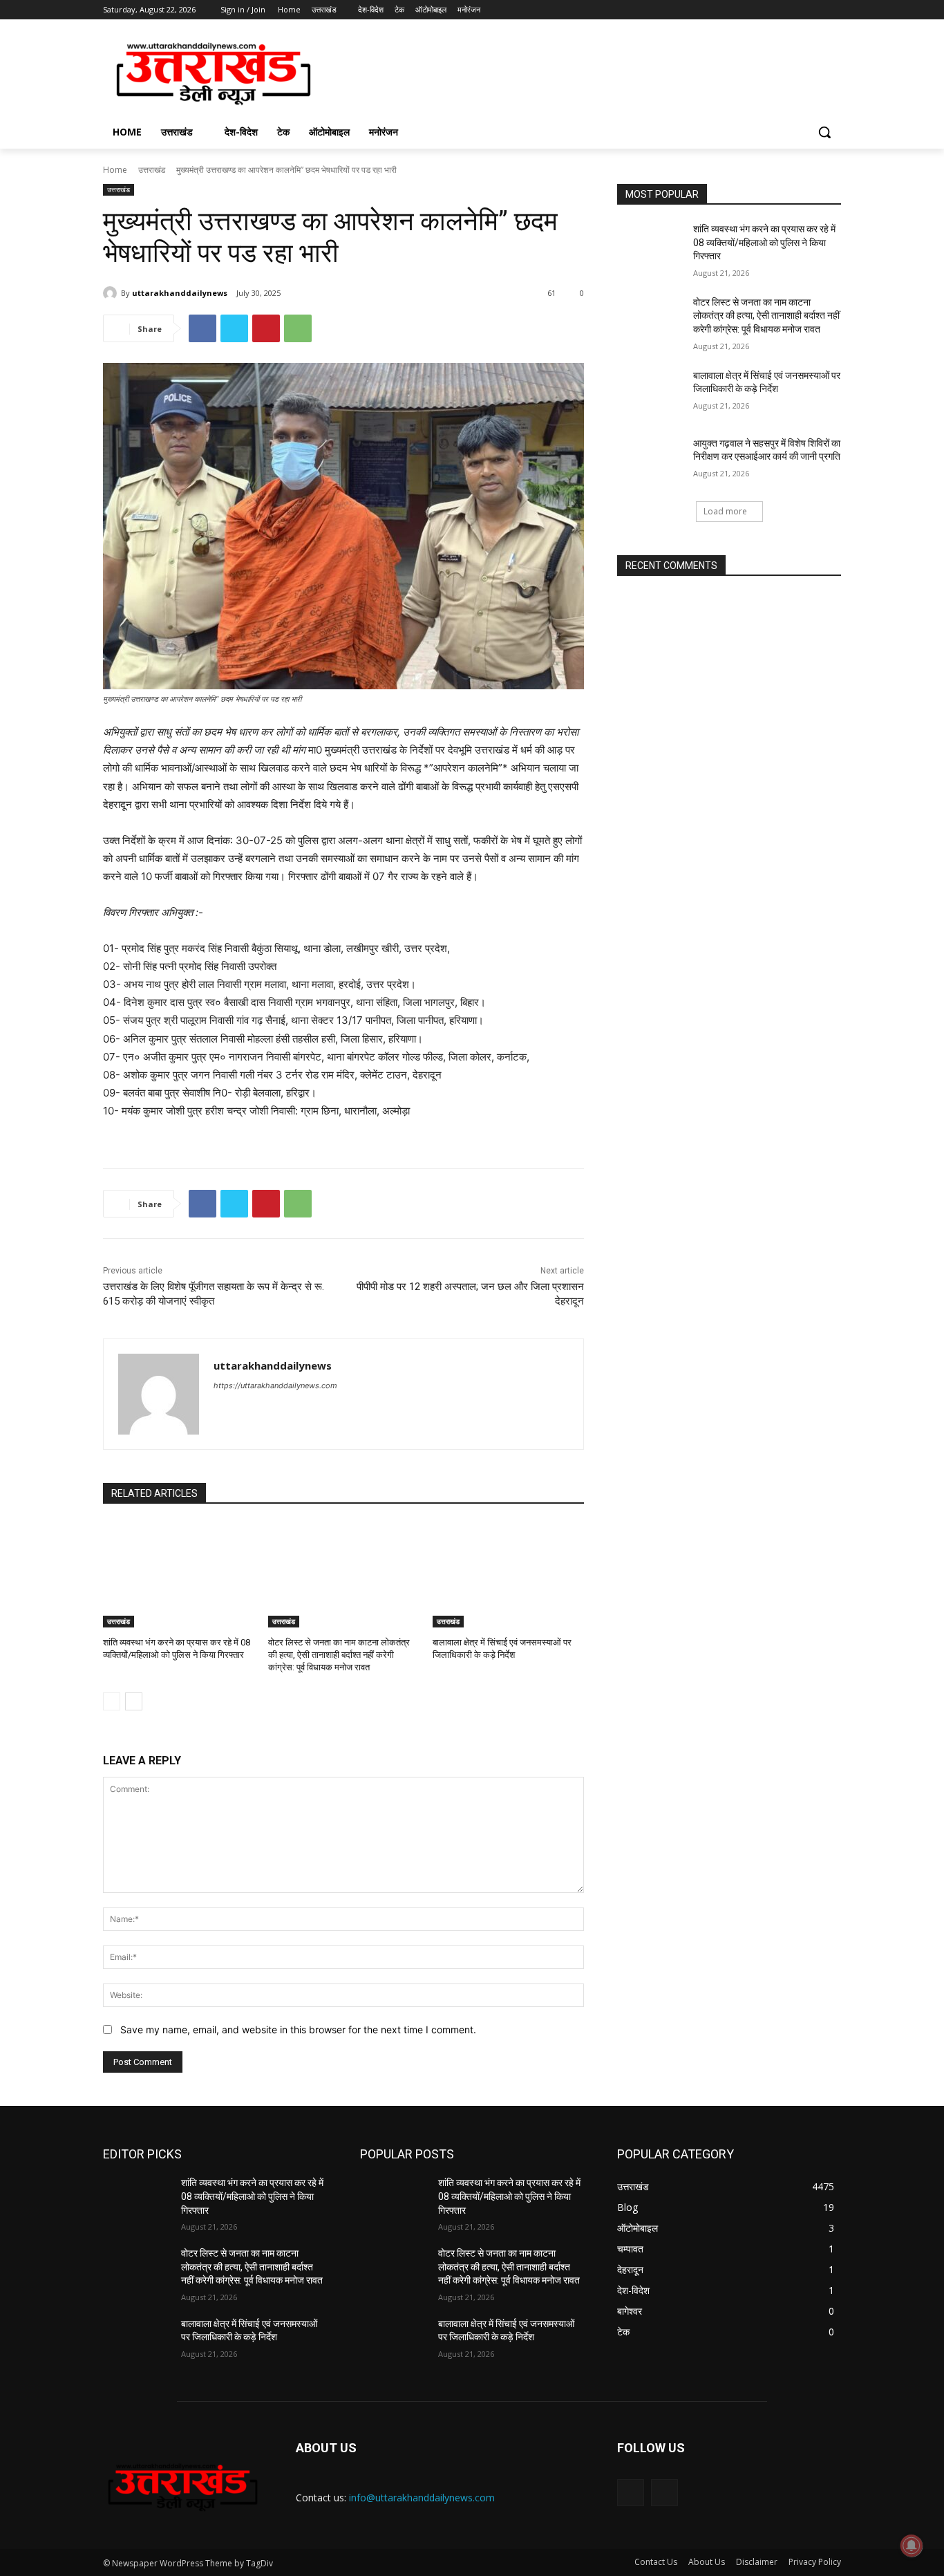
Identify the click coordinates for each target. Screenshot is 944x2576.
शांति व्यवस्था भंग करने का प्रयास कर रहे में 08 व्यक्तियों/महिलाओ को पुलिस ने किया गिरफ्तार (764, 242)
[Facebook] (756, 10)
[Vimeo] (814, 10)
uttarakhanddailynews (180, 293)
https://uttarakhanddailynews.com (275, 1385)
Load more (725, 511)
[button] (824, 132)
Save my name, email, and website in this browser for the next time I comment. (298, 2029)
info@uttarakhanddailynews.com (422, 2498)
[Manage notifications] (912, 2546)
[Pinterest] (266, 328)
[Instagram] (776, 10)
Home (115, 170)
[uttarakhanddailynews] (112, 293)
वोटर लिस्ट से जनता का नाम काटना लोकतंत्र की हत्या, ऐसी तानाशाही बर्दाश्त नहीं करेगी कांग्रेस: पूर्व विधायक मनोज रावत (339, 1655)
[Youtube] (833, 10)
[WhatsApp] (298, 328)
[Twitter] (795, 10)
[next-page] (134, 1701)
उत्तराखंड (152, 170)
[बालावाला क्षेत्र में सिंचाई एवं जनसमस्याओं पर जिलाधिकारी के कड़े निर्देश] (508, 1575)
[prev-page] (112, 1701)
